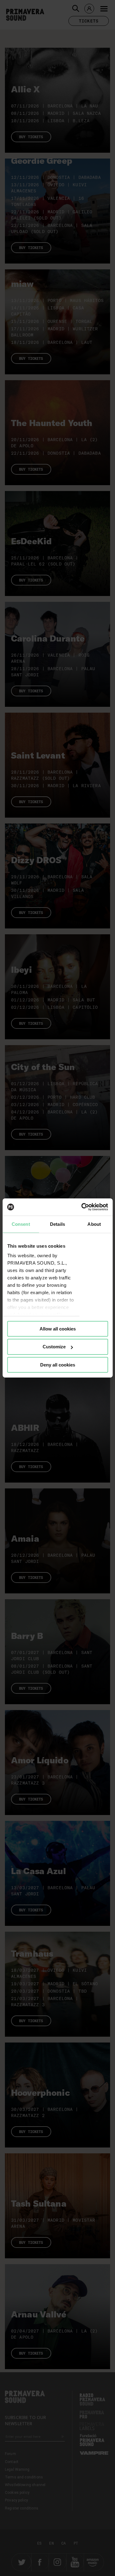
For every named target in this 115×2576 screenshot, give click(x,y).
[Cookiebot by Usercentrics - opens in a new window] (82, 1207)
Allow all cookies (58, 1328)
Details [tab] (57, 1224)
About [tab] (94, 1224)
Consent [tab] (21, 1224)
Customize (54, 1347)
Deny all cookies (58, 1365)
